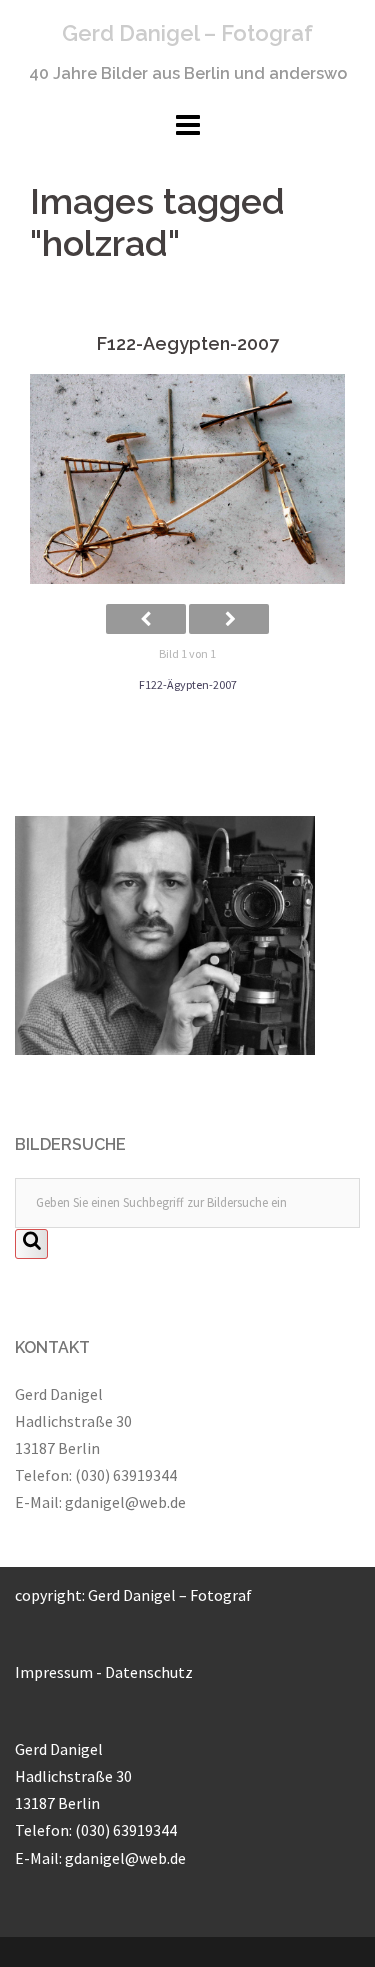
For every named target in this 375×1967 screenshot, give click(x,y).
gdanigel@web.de (125, 1502)
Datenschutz (149, 1672)
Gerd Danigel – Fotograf (187, 33)
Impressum (54, 1672)
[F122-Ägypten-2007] (187, 479)
